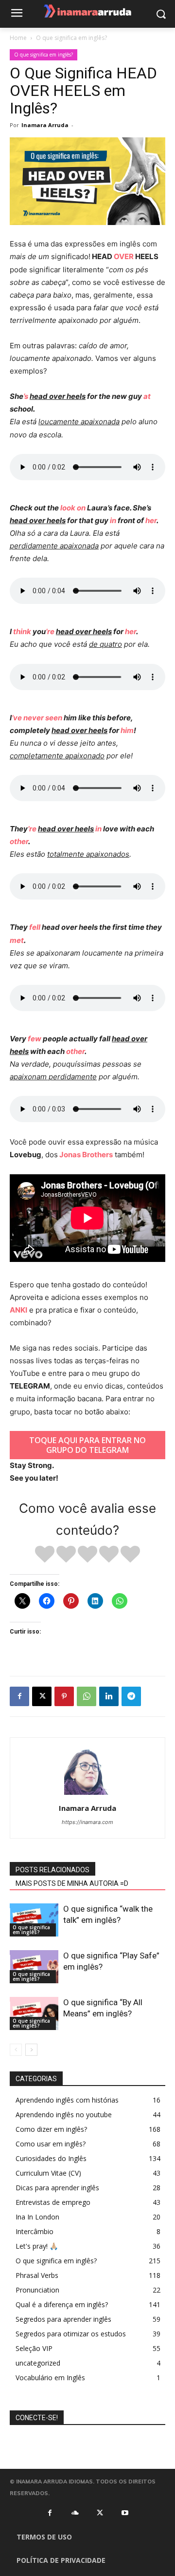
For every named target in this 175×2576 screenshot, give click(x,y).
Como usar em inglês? (51, 2144)
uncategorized (38, 2363)
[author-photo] (87, 1795)
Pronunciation (37, 2290)
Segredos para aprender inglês (63, 2319)
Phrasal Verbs (37, 2275)
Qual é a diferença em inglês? (62, 2304)
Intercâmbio (35, 2231)
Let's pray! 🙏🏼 (37, 2246)
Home (18, 38)
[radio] (45, 1555)
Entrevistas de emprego (53, 2202)
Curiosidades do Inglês (51, 2158)
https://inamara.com (87, 1822)
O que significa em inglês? (71, 38)
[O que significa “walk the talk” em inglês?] (34, 1920)
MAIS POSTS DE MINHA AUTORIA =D (72, 1883)
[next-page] (31, 2050)
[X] (42, 1696)
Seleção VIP (34, 2348)
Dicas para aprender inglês (57, 2188)
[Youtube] (125, 2513)
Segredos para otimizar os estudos (71, 2334)
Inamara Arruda (45, 125)
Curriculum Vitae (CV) (48, 2173)
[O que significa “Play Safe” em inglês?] (34, 1967)
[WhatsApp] (87, 1696)
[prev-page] (16, 2050)
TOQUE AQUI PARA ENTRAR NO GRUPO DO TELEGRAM (87, 1445)
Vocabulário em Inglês (50, 2378)
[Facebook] (19, 1696)
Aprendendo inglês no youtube (64, 2115)
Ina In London (37, 2217)
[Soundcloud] (75, 2513)
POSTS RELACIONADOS (52, 1870)
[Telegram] (131, 1696)
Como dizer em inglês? (51, 2129)
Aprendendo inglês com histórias (67, 2100)
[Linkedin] (109, 1696)
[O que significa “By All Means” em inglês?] (34, 2014)
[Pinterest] (64, 1696)
